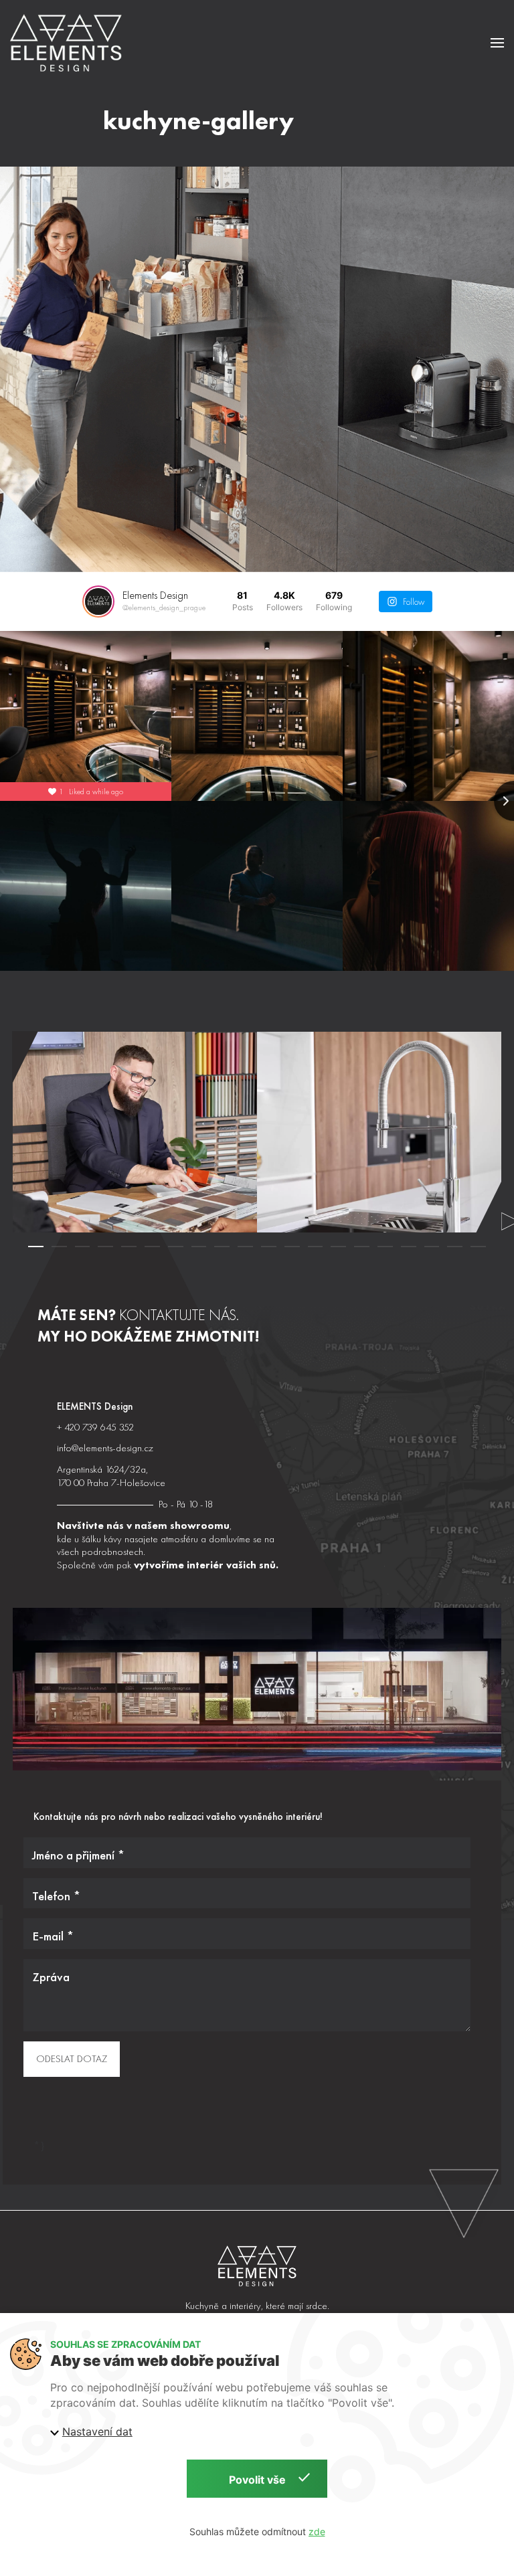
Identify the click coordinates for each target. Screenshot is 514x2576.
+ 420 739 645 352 (95, 1427)
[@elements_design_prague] (98, 602)
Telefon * (56, 1896)
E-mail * (53, 1936)
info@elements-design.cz (105, 1448)
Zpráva (51, 1977)
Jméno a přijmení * (78, 1855)
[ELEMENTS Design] (257, 2266)
